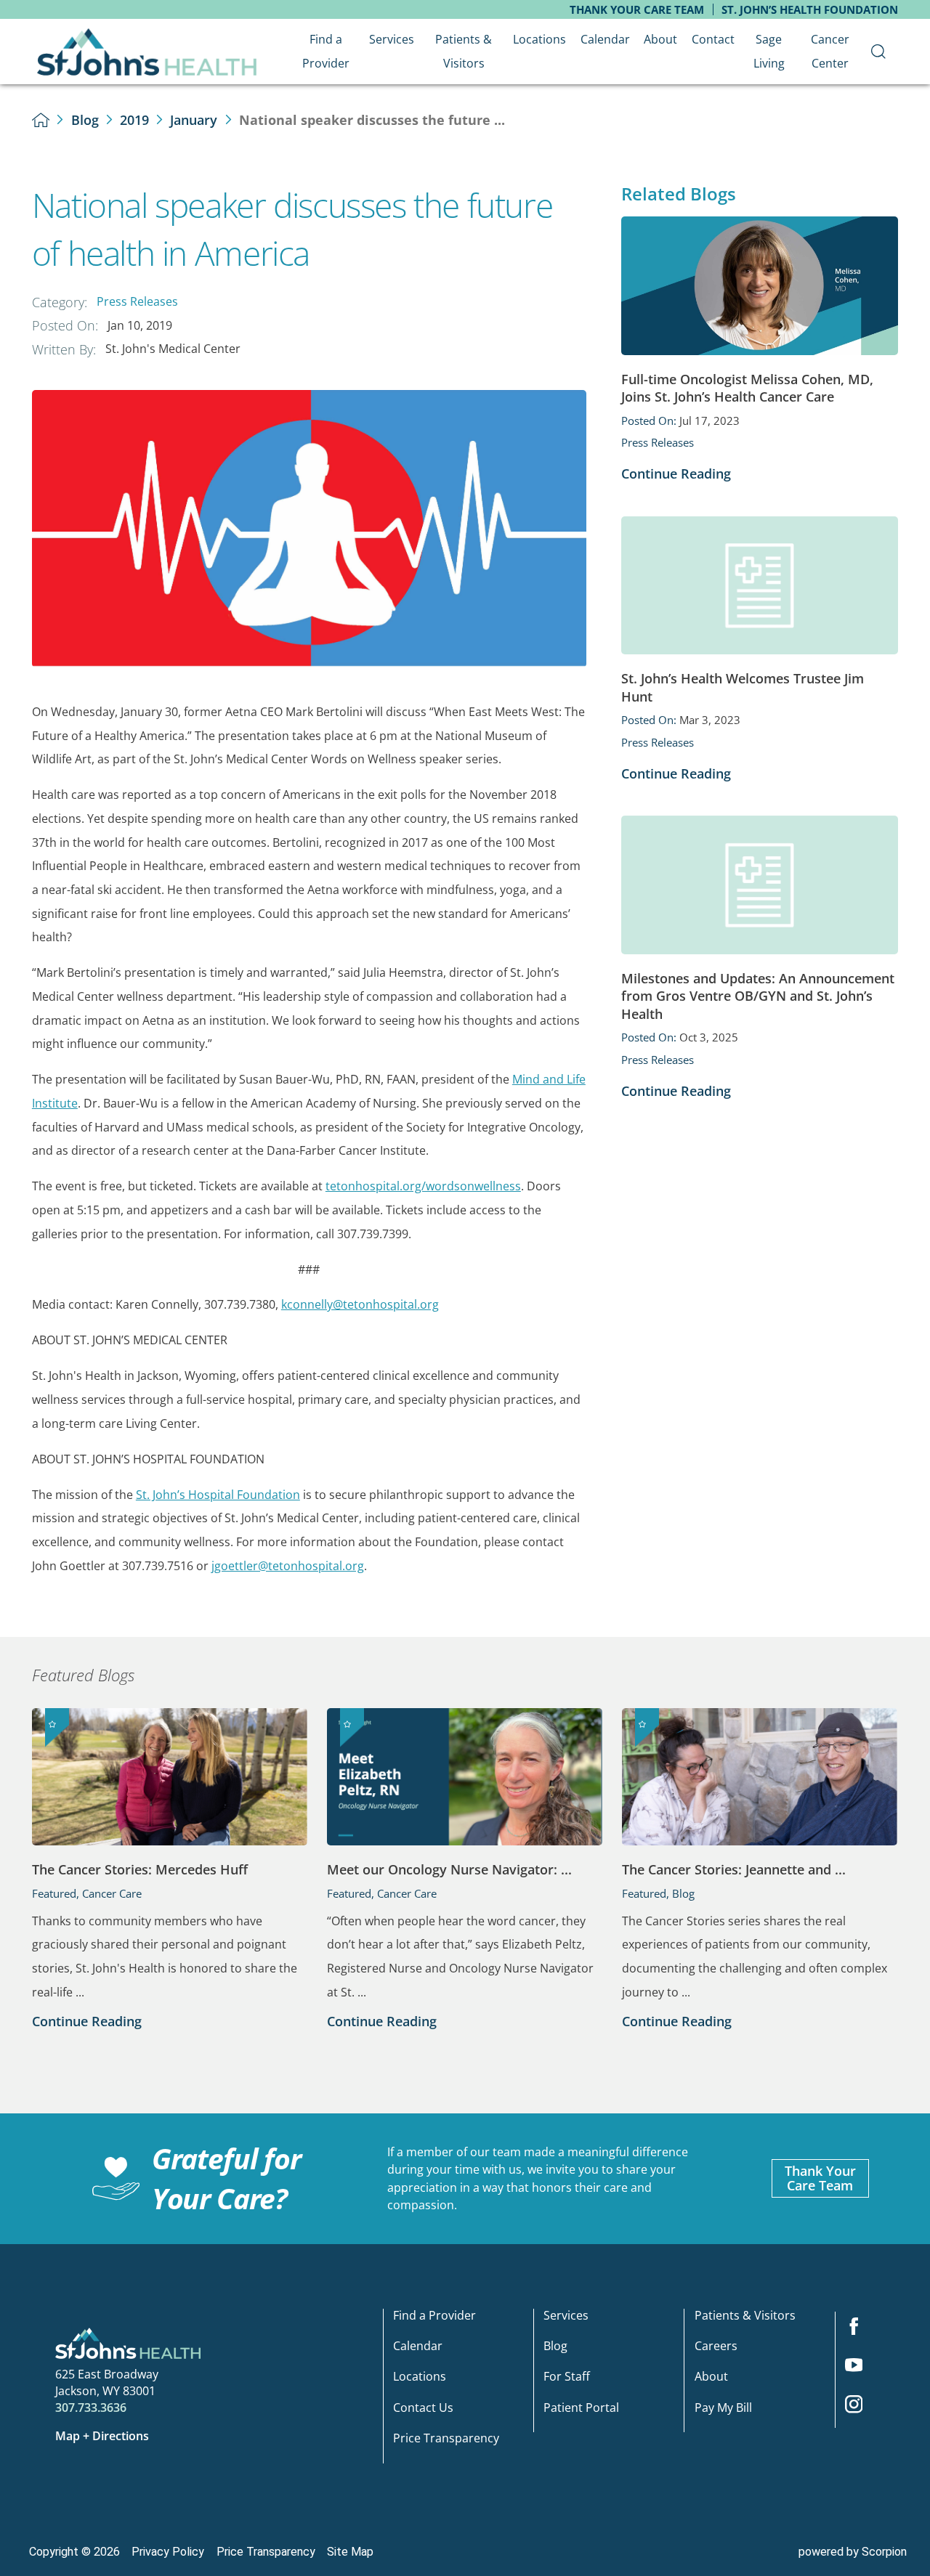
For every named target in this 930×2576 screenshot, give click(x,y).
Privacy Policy (168, 2552)
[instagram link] (860, 2409)
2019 (134, 120)
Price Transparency (446, 2439)
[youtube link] (860, 2370)
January (194, 120)
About (711, 2377)
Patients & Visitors (745, 2316)
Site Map (350, 2552)
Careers (716, 2347)
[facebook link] (860, 2331)
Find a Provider (434, 2316)
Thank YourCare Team (820, 2178)
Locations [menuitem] (539, 39)
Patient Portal (581, 2409)
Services (566, 2316)
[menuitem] (879, 52)
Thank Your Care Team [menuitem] (637, 9)
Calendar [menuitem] (605, 39)
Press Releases (137, 301)
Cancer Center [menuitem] (830, 51)
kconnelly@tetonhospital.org (360, 1304)
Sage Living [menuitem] (769, 51)
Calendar (418, 2347)
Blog (85, 120)
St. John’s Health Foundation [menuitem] (810, 9)
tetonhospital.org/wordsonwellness (423, 1186)
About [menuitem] (660, 39)
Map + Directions (102, 2436)
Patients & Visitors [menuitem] (464, 51)
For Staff (567, 2377)
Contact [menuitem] (713, 39)
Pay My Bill (723, 2409)
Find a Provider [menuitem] (326, 51)
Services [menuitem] (392, 39)
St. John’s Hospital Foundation (218, 1495)
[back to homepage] (41, 120)
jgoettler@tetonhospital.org (288, 1566)
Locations (420, 2377)
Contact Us (423, 2409)
